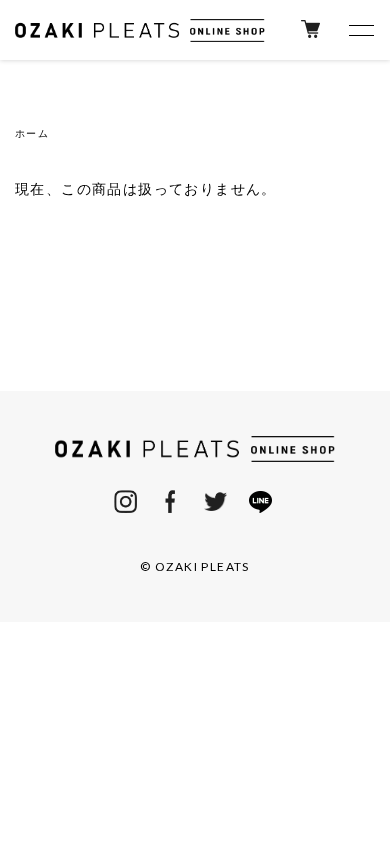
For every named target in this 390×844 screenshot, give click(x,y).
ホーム (32, 133)
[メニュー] (360, 30)
